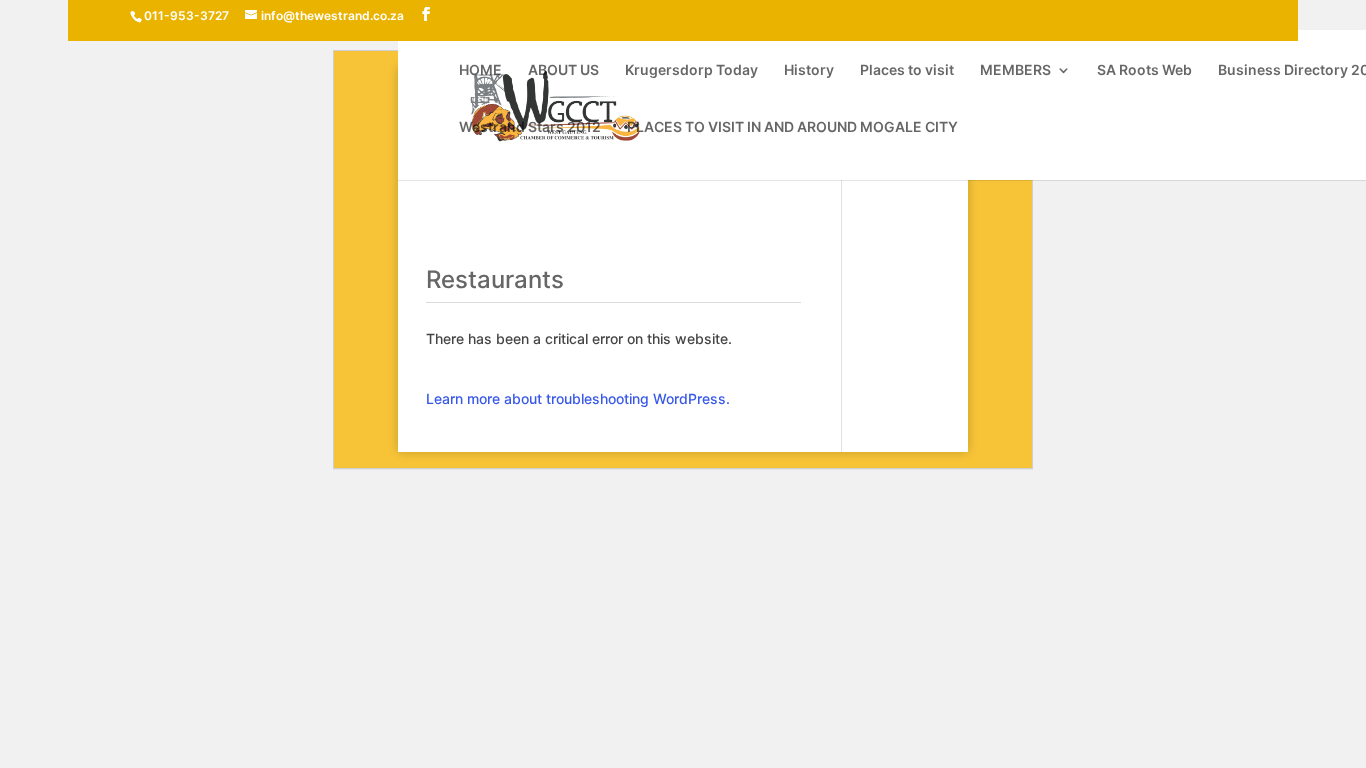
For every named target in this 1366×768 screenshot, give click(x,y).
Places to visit (907, 70)
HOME (480, 70)
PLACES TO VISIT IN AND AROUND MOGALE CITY (792, 127)
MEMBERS (1015, 70)
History (809, 70)
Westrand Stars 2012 (530, 127)
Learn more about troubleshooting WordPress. (578, 398)
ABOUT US (563, 70)
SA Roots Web (1144, 70)
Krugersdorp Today (691, 70)
